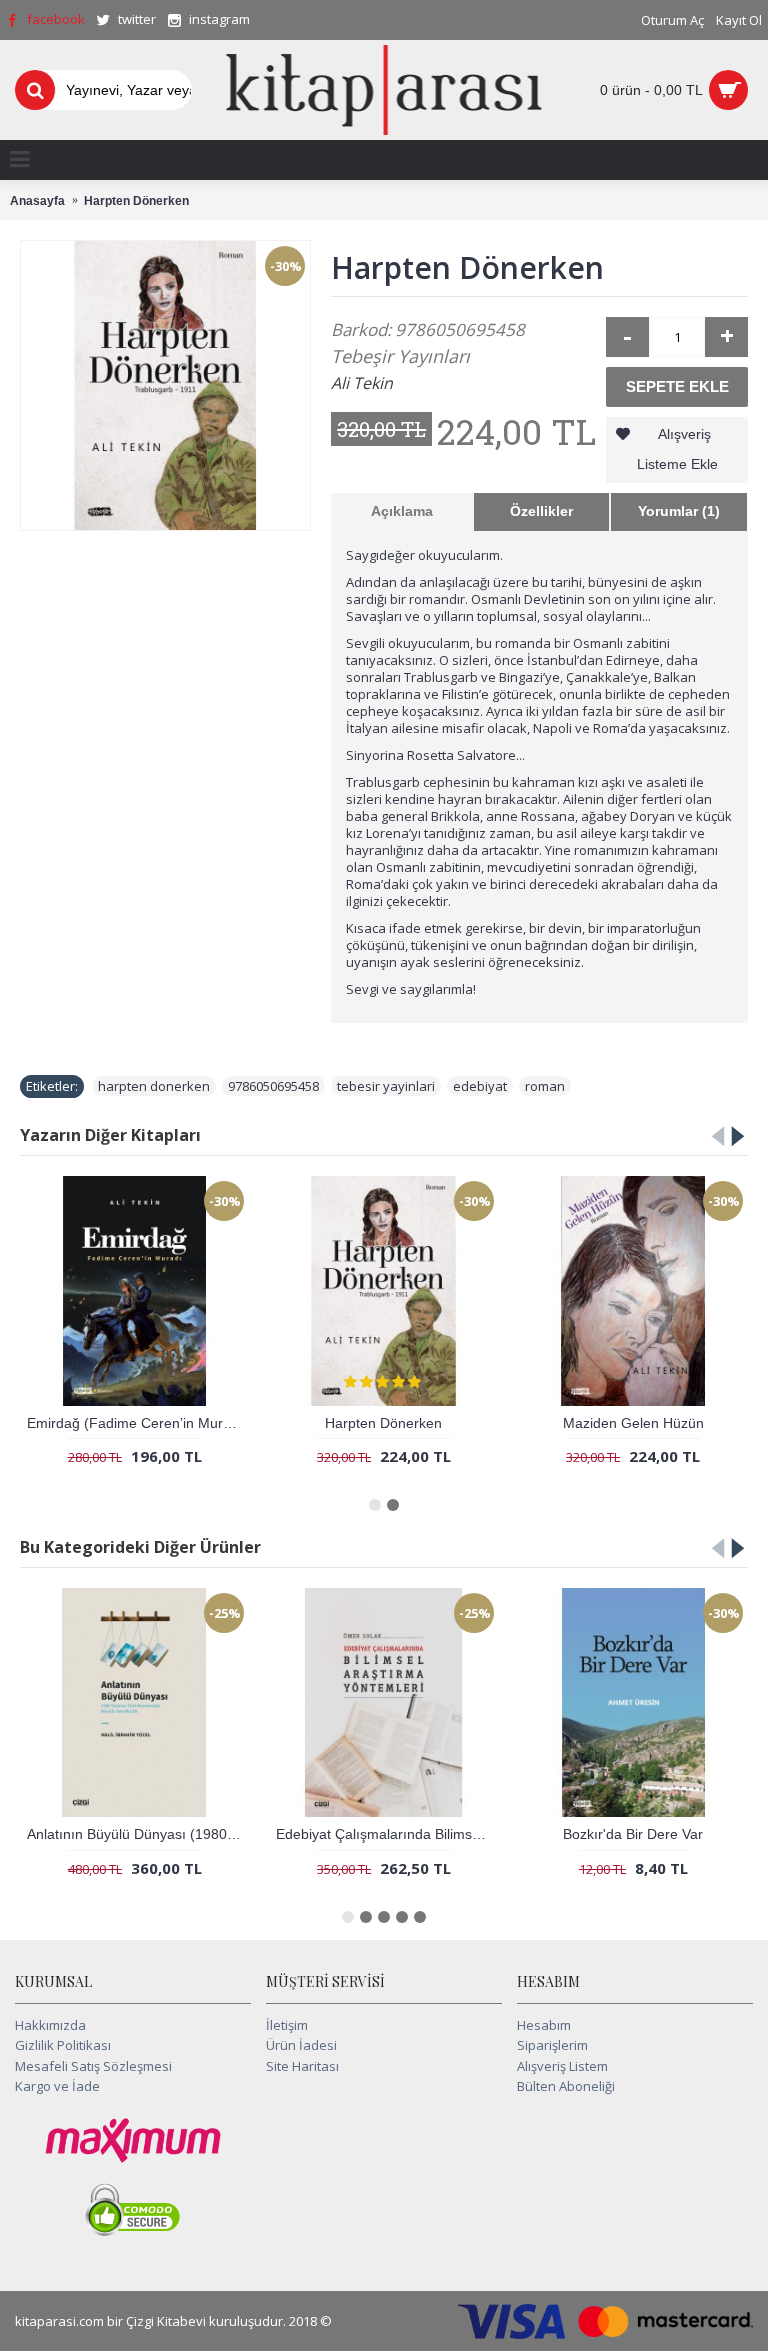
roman (545, 1086)
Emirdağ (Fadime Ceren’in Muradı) (137, 1423)
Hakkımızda (50, 2025)
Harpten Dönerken (383, 1423)
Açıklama (402, 511)
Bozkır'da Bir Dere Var (633, 1834)
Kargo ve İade (57, 2086)
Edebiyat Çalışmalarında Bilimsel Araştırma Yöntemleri (387, 1834)
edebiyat (480, 1086)
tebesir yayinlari (386, 1086)
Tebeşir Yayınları (400, 356)
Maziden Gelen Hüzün (633, 1423)
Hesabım (544, 2025)
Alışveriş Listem (562, 2066)
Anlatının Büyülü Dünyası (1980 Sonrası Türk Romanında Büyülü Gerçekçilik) (138, 1834)
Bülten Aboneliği (566, 2086)
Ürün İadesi (301, 2045)
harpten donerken (154, 1086)
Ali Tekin (362, 383)
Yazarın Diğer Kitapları (110, 1135)
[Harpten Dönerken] (165, 385)
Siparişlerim (552, 2045)
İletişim (287, 2025)
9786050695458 (273, 1086)
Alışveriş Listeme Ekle (677, 449)
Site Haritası (302, 2066)
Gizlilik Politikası (63, 2045)
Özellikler (541, 511)
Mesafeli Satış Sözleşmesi (93, 2066)
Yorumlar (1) (679, 511)
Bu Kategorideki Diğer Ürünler (140, 1547)
